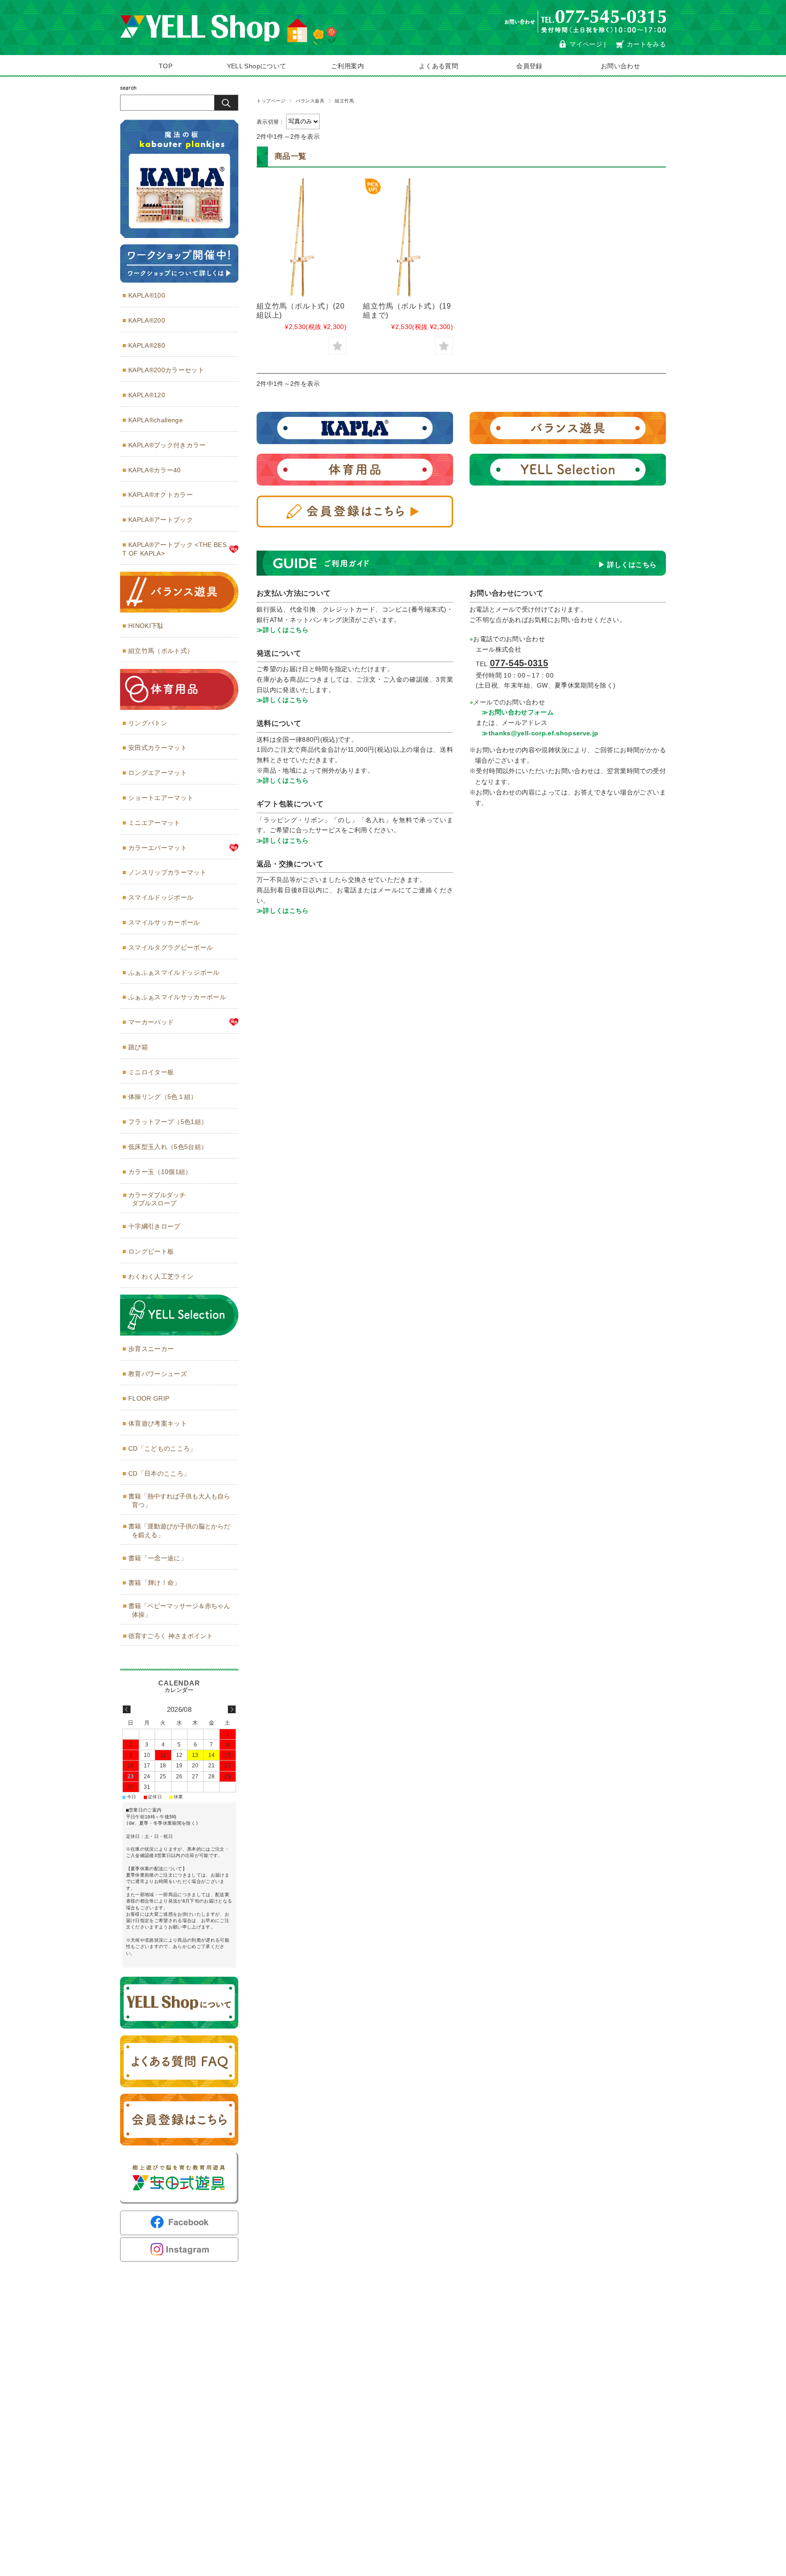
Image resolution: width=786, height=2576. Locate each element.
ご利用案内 (348, 66)
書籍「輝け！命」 (154, 1583)
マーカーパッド (151, 1022)
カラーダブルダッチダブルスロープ (157, 1199)
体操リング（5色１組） (163, 1097)
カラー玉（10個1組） (160, 1172)
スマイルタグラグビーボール (171, 947)
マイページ (586, 44)
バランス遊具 (310, 101)
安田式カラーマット (158, 748)
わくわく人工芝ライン (161, 1276)
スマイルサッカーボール (164, 922)
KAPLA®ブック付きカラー (167, 445)
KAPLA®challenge (156, 420)
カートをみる (646, 44)
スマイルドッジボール (161, 897)
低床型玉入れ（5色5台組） (168, 1147)
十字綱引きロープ (154, 1226)
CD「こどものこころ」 (162, 1448)
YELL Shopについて (257, 66)
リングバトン (148, 723)
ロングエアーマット (158, 773)
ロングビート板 (151, 1251)
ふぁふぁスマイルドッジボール (174, 972)
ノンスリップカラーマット (167, 872)
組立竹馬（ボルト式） (161, 651)
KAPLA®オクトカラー (161, 495)
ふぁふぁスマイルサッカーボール (177, 997)
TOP (166, 66)
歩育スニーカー (151, 1349)
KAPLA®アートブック (161, 520)
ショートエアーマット (161, 798)
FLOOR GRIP (149, 1398)
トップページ (271, 101)
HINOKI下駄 (146, 626)
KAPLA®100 (147, 295)
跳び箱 (138, 1047)
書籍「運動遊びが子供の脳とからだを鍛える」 (179, 1531)
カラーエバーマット (158, 848)
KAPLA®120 (147, 395)
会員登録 (529, 66)
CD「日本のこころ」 (159, 1473)
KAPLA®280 (147, 345)
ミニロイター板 (151, 1072)
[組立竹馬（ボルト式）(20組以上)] (302, 237)
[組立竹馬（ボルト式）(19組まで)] (408, 237)
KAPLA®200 (147, 320)
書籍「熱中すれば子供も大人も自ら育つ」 (179, 1501)
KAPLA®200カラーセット (166, 370)
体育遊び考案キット (158, 1423)
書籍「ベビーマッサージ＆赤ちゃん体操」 (179, 1610)
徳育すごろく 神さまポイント (171, 1636)
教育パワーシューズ (158, 1374)
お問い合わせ (620, 66)
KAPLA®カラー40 (155, 470)
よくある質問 (438, 66)
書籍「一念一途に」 (158, 1558)
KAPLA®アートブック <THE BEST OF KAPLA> (174, 549)
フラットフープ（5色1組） (168, 1122)
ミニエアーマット (154, 823)
